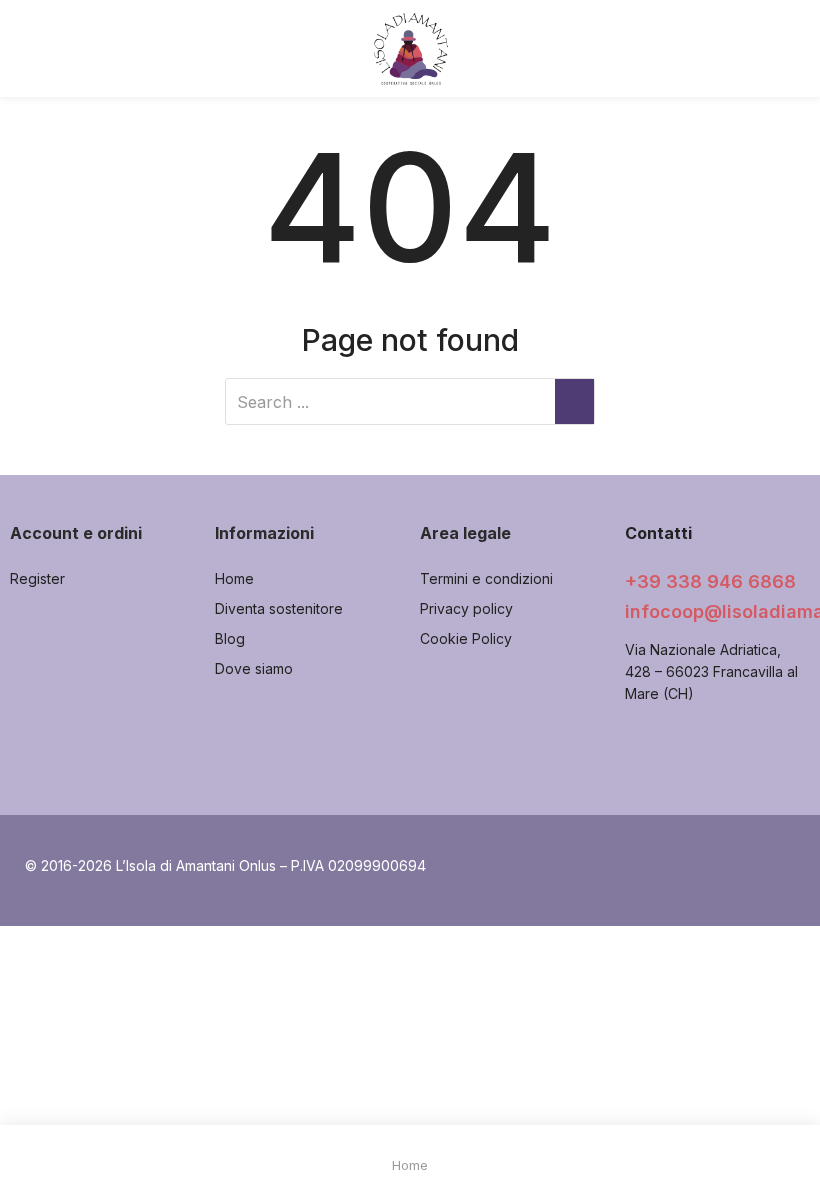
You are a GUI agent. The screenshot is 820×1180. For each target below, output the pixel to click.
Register (37, 578)
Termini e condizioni (486, 578)
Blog (230, 638)
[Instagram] (688, 752)
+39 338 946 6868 (710, 581)
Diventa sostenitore (279, 608)
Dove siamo (254, 668)
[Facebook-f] (642, 752)
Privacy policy (466, 608)
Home (234, 578)
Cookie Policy (466, 638)
